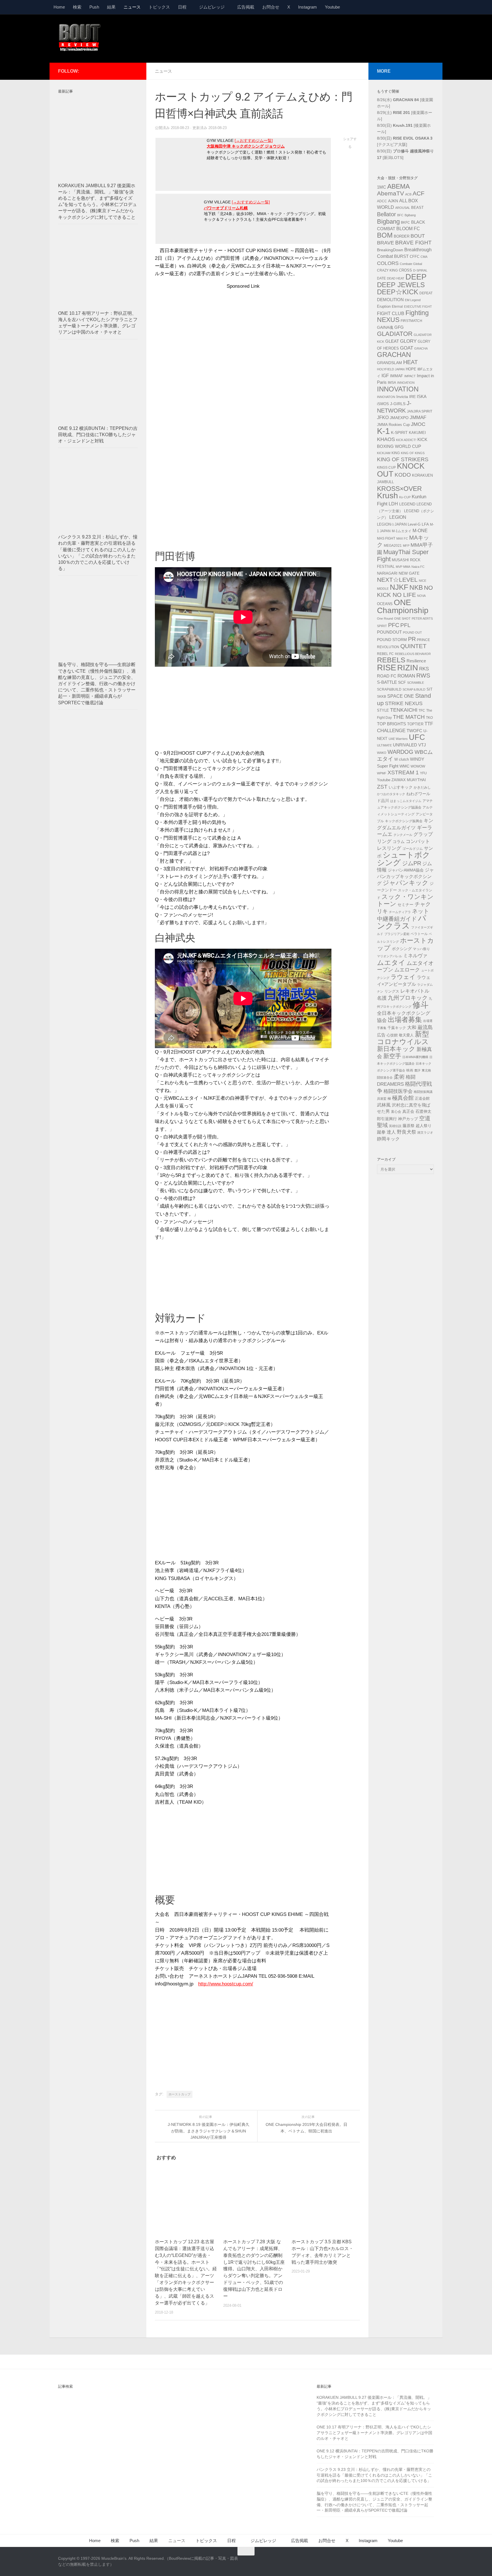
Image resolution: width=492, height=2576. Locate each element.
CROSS (405, 270)
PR (412, 639)
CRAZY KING (387, 270)
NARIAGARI (387, 573)
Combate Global (411, 264)
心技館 (392, 1035)
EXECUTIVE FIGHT (418, 307)
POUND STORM (392, 640)
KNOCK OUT (401, 470)
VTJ (422, 745)
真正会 (408, 1111)
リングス (392, 991)
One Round (385, 619)
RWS (423, 675)
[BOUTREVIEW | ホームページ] (80, 37)
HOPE (411, 369)
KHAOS (386, 439)
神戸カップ (408, 1119)
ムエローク (407, 970)
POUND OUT (412, 632)
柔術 (399, 1077)
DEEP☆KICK (398, 292)
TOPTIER (415, 724)
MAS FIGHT (386, 538)
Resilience (416, 661)
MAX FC (402, 538)
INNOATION (406, 383)
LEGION (398, 517)
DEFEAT (426, 293)
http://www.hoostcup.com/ (226, 1984)
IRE (412, 397)
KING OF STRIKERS (403, 459)
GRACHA (421, 348)
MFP (406, 546)
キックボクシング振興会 (404, 821)
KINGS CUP (386, 468)
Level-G (414, 524)
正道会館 (422, 1098)
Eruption (384, 307)
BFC (400, 215)
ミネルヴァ (415, 956)
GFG (399, 327)
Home (59, 7)
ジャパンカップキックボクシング (405, 877)
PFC (394, 625)
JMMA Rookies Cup (393, 425)
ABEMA (398, 186)
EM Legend (413, 300)
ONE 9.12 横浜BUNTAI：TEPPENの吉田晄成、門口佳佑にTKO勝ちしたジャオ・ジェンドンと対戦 (98, 435)
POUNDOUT (389, 632)
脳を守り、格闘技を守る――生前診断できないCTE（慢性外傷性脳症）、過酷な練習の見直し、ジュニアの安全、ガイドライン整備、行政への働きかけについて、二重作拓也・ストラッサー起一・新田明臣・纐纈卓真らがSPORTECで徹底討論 (97, 683)
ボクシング (402, 949)
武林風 (384, 1105)
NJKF (399, 587)
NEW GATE (409, 573)
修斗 (421, 1005)
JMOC (418, 424)
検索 (77, 7)
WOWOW (418, 766)
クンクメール (403, 835)
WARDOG (400, 752)
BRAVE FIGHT (413, 243)
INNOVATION (398, 389)
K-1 (383, 431)
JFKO (383, 418)
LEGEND (407, 504)
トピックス (159, 7)
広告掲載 (246, 7)
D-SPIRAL (420, 270)
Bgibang (410, 215)
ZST (382, 787)
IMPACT (410, 376)
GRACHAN (394, 355)
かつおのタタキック (391, 794)
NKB (416, 587)
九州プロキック (408, 998)
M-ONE (420, 531)
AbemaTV (390, 193)
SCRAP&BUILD (389, 689)
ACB (408, 194)
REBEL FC (385, 654)
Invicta (402, 397)
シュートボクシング (404, 859)
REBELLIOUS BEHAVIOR (413, 654)
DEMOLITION (390, 300)
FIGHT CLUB (391, 314)
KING (396, 453)
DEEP (416, 277)
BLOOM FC (408, 229)
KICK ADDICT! (406, 440)
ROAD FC (387, 676)
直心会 (396, 1112)
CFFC (415, 257)
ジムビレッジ (212, 7)
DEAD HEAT (396, 278)
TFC (422, 711)
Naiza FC (418, 567)
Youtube (332, 7)
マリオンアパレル (389, 956)
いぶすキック (401, 787)
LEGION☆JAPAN (392, 524)
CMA (424, 257)
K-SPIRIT (399, 432)
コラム (399, 842)
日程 (182, 7)
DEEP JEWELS (401, 285)
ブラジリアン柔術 (397, 934)
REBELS (391, 660)
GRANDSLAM (389, 363)
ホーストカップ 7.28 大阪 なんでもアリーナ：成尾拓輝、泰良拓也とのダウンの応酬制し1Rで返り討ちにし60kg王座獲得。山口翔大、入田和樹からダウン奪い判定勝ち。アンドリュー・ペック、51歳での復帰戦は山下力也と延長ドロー (254, 2269)
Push (94, 7)
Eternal (397, 307)
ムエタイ (391, 963)
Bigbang (388, 222)
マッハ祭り (421, 949)
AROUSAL (403, 208)
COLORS (388, 263)
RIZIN (408, 668)
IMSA (392, 383)
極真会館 (403, 1098)
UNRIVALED (405, 745)
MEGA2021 (393, 546)
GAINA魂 (385, 327)
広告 (381, 1035)
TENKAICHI (404, 710)
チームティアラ (400, 912)
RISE (387, 667)
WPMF (382, 773)
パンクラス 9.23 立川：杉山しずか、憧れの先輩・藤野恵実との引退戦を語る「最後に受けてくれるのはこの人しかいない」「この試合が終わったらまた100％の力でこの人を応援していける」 (374, 2475)
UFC (417, 737)
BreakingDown (390, 250)
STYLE (383, 710)
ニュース (132, 7)
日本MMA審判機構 (415, 1057)
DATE (381, 278)
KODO (403, 475)
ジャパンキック (406, 883)
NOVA (421, 596)
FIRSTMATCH (411, 321)
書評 (417, 1070)
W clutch (402, 760)
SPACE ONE (401, 696)
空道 (425, 1118)
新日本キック (396, 1049)
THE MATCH (409, 717)
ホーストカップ (180, 2094)
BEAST (417, 208)
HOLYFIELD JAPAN (391, 369)
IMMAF (397, 376)
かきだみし (422, 787)
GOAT (407, 348)
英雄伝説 (395, 1126)
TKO (429, 718)
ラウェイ (403, 977)
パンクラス (402, 922)
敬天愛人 (406, 1035)
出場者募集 (405, 1020)
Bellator (387, 214)
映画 (410, 1070)
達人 (391, 1132)
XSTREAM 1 (403, 772)
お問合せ (271, 7)
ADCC (382, 201)
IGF (385, 376)
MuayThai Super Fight (403, 556)
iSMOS (383, 404)
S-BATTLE (387, 682)
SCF (402, 682)
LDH (393, 504)
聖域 (382, 1125)
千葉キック (397, 1028)
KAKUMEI (417, 433)
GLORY (408, 341)
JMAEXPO (399, 418)
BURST (401, 256)
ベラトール (419, 934)
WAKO (382, 753)
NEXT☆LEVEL (397, 580)
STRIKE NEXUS (404, 703)
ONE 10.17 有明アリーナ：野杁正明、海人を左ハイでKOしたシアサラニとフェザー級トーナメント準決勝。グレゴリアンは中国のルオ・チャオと (374, 2433)
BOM (385, 235)
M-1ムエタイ (402, 531)
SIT (430, 689)
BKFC (405, 223)
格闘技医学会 (398, 1091)
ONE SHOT (402, 619)
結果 (111, 7)
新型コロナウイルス (403, 1038)
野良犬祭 (407, 1132)
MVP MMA (403, 567)
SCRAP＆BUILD (414, 689)
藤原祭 (409, 1126)
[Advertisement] (330, 38)
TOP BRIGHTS (391, 724)
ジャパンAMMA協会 (406, 870)
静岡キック (388, 1139)
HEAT (410, 362)
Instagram (307, 7)
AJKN (393, 201)
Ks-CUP (405, 497)
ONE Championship (403, 606)
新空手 (392, 1056)
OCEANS (385, 604)
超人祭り (424, 1126)
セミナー (405, 905)
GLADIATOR (395, 334)
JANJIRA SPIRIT (420, 411)
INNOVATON (386, 397)
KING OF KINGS (413, 453)
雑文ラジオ (425, 1132)
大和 (412, 1027)
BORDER (402, 236)
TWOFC (414, 731)
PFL (405, 625)
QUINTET (413, 646)
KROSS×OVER (399, 489)
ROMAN (406, 676)
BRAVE (386, 243)
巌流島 (425, 1027)
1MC (382, 187)
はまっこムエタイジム (406, 801)
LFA (425, 524)
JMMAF (418, 418)
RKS (424, 669)
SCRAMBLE (416, 683)
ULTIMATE (384, 745)
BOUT (418, 236)
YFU (423, 773)
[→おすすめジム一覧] (254, 141)
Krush (388, 496)
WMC (404, 766)
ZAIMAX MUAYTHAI (409, 780)
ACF (419, 193)
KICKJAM (384, 453)
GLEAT (392, 341)
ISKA (422, 396)
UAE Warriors (398, 739)
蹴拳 (381, 1132)
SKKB (382, 697)
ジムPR (412, 863)
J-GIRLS (398, 404)
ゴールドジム (413, 849)
